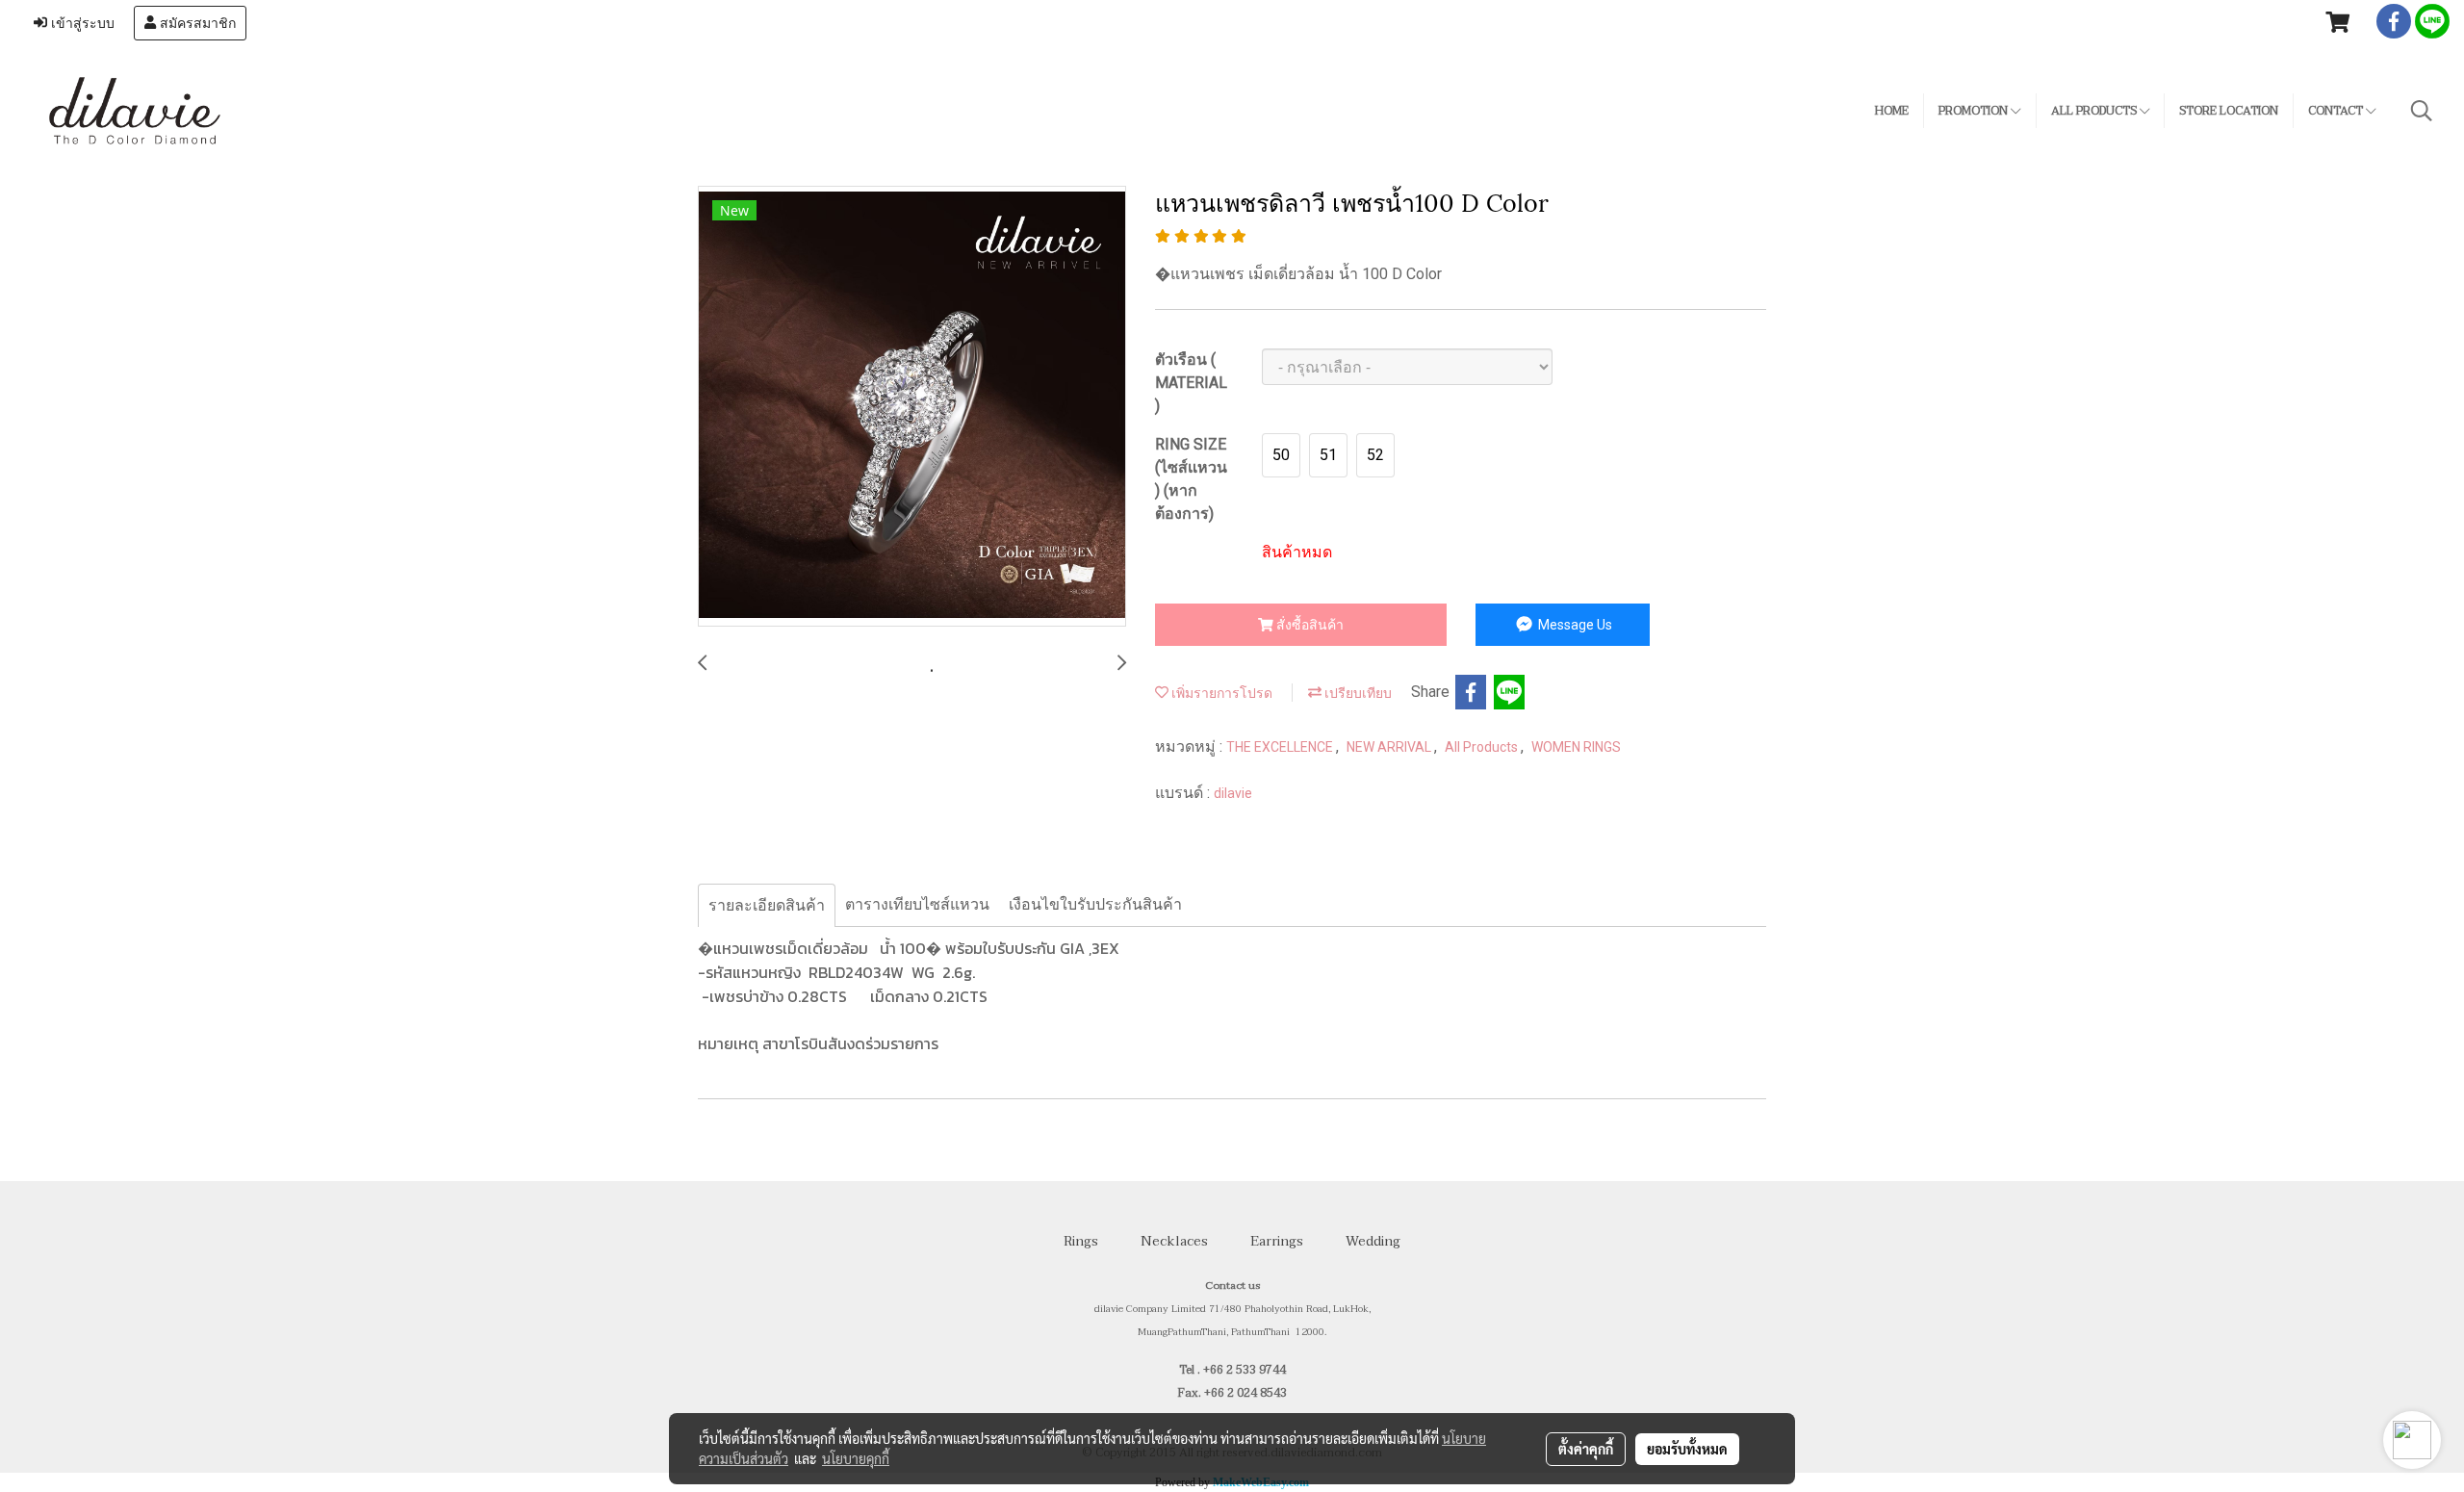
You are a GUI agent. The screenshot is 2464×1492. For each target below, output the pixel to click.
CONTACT (2337, 111)
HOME (1892, 111)
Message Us (1574, 625)
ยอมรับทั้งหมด (1687, 1449)
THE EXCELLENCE (1281, 747)
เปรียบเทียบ (1357, 693)
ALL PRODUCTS (2095, 111)
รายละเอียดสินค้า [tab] (767, 905)
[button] (2422, 111)
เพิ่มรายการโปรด (1220, 693)
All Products (1483, 747)
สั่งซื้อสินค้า (1309, 625)
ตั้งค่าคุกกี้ (1586, 1449)
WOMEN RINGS (1576, 747)
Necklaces (1174, 1241)
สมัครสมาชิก (196, 23)
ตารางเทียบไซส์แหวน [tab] (917, 904)
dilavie (1233, 793)
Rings (1081, 1241)
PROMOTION (1975, 111)
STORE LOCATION (2229, 111)
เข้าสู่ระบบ (81, 23)
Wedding (1373, 1241)
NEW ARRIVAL (1390, 747)
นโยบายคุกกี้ (856, 1458)
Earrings (1277, 1241)
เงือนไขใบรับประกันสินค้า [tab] (1095, 904)
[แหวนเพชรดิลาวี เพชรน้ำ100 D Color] (912, 407)
